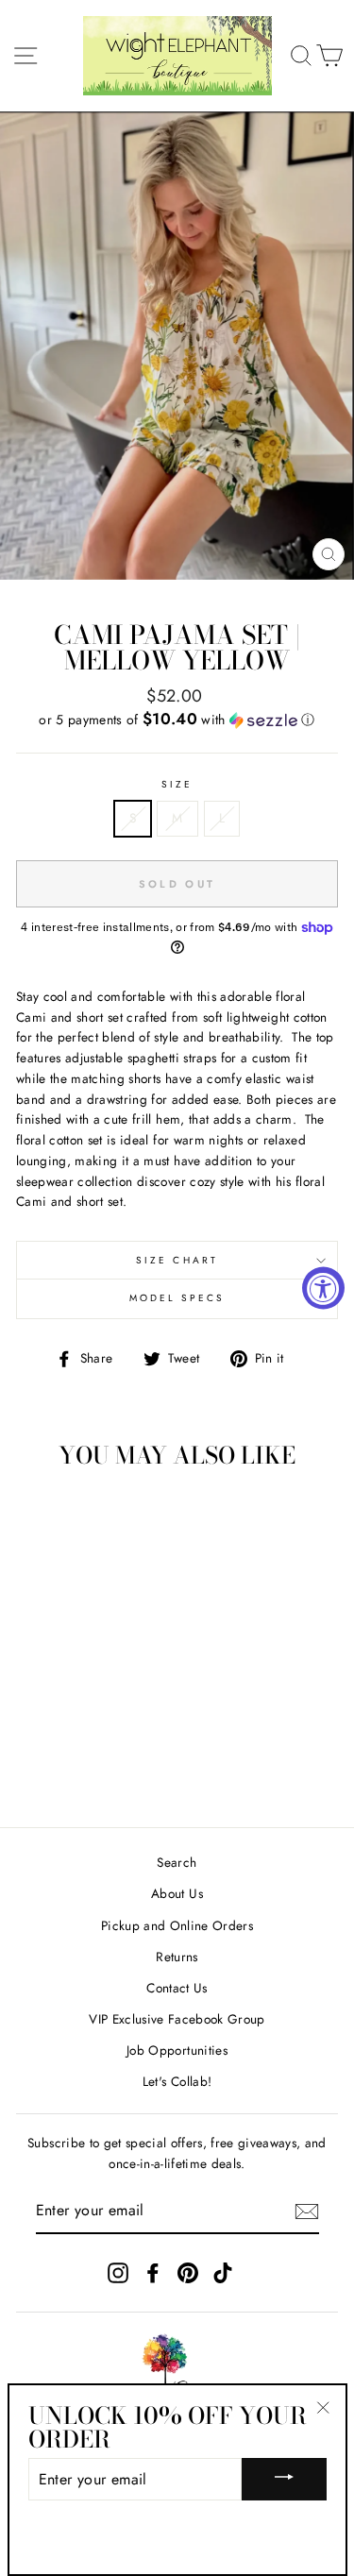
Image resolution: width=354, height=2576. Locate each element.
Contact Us (177, 1988)
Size (177, 784)
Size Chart (177, 1260)
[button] (177, 720)
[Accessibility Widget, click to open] (323, 1288)
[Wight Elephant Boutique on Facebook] (153, 2273)
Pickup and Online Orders (177, 1925)
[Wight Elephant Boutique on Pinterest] (188, 2273)
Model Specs (177, 1298)
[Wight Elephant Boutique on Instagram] (118, 2273)
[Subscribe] (307, 2212)
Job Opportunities (177, 2050)
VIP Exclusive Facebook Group (177, 2019)
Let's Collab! (177, 2081)
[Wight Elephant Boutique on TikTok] (223, 2273)
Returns (177, 1957)
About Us (177, 1893)
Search (177, 1862)
